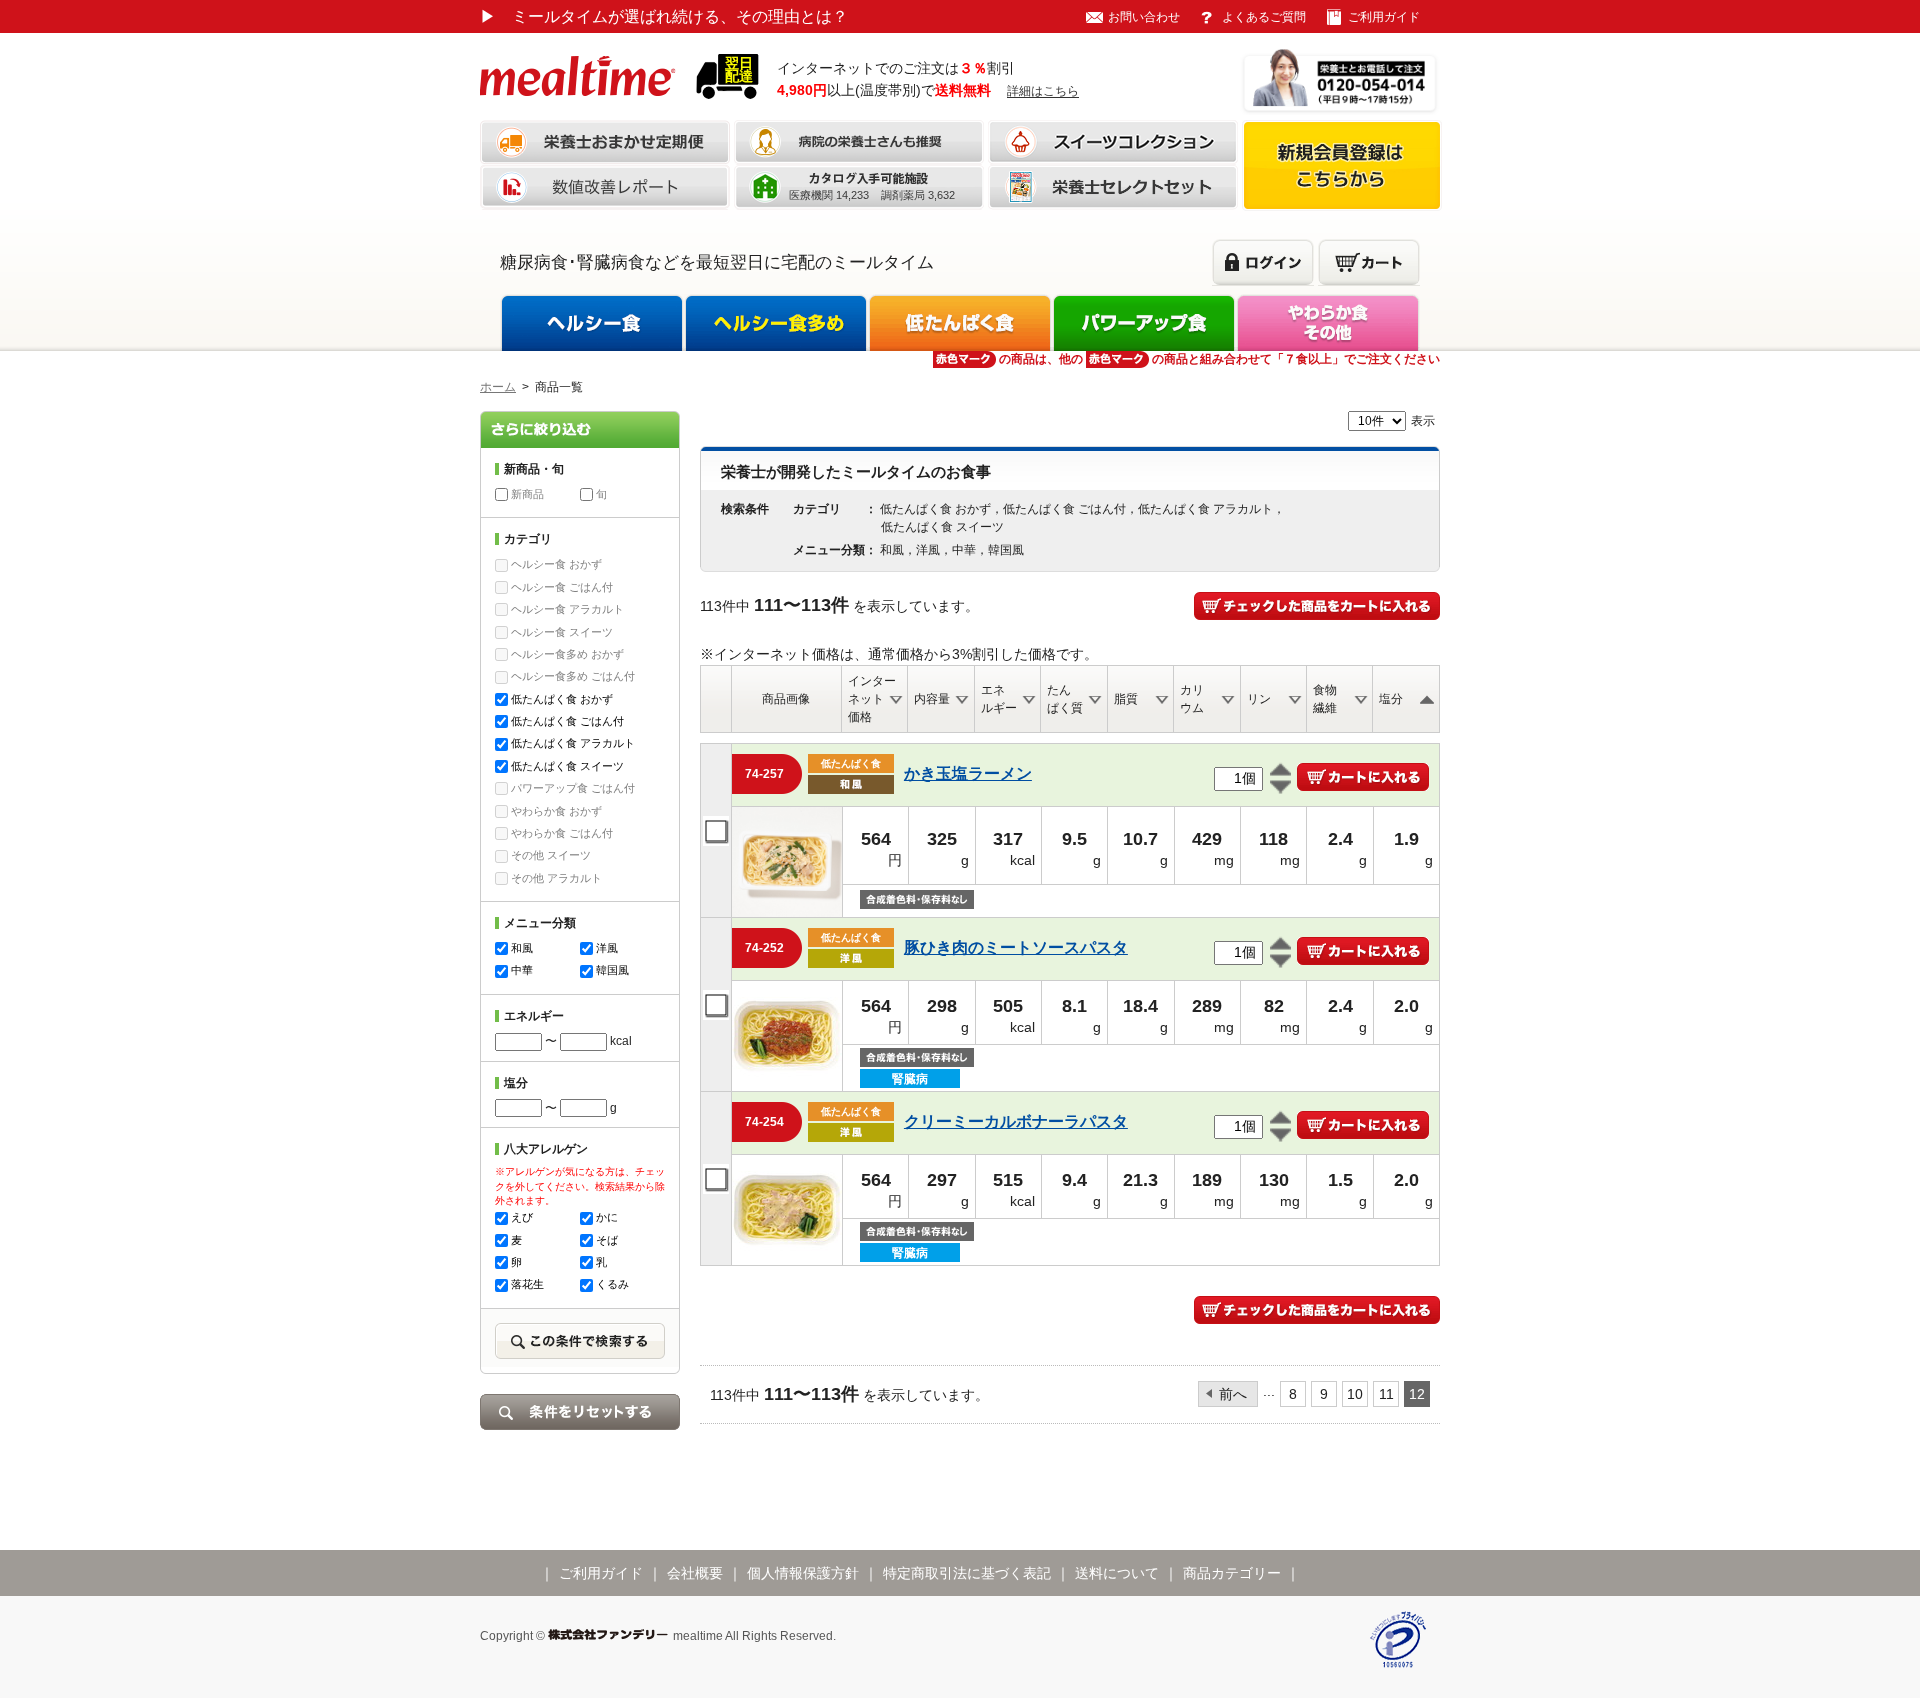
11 (1386, 1394)
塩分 (1391, 699)
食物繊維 (1325, 699)
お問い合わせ (1144, 17)
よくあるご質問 (1264, 17)
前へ (1233, 1394)
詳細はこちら (1043, 91)
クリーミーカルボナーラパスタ (1016, 1121)
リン (1259, 699)
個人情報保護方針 (803, 1573)
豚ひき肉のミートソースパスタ (1016, 947)
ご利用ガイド (1384, 17)
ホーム (498, 387)
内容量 (932, 699)
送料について (1117, 1573)
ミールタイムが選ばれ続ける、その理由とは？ (664, 16)
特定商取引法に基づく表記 (967, 1573)
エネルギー (999, 699)
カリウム (1192, 699)
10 (1355, 1394)
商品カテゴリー (1232, 1573)
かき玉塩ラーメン (968, 773)
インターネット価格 (872, 699)
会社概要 (695, 1573)
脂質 (1126, 699)
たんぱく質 (1065, 699)
